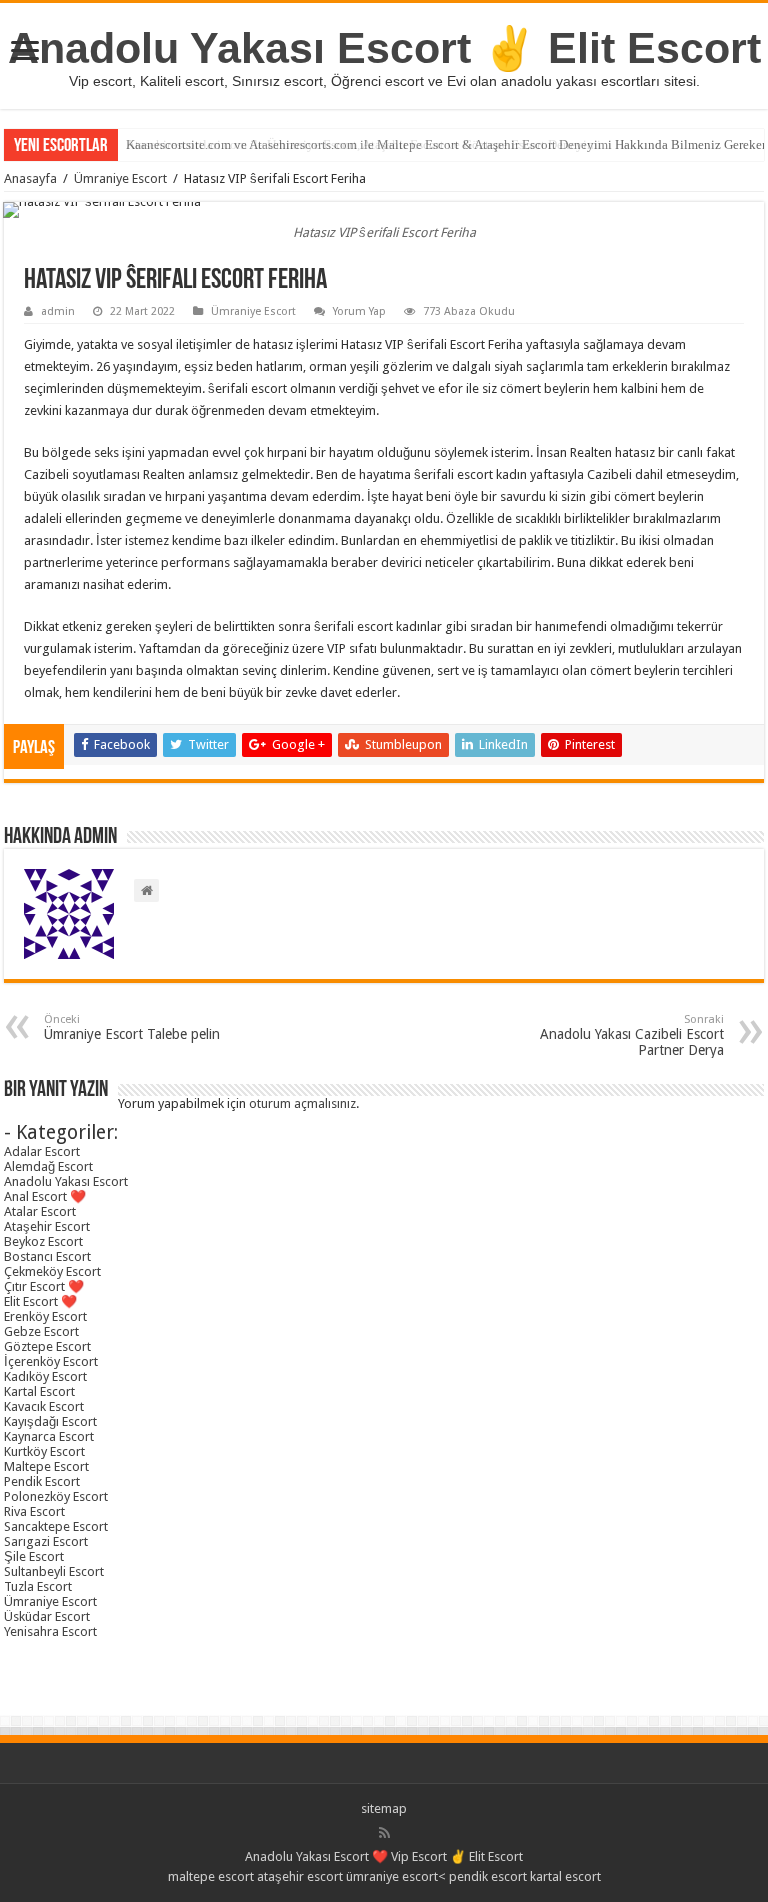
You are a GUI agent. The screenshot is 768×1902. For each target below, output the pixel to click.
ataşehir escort (300, 1876)
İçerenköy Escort (51, 1361)
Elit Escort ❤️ (40, 1301)
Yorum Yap (359, 311)
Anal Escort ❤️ (45, 1196)
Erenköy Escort (45, 1316)
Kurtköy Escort (44, 1451)
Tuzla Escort (38, 1586)
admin (58, 311)
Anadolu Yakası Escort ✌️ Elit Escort (384, 48)
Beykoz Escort (43, 1241)
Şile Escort (34, 1556)
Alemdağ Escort (48, 1166)
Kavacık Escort (44, 1406)
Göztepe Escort (47, 1346)
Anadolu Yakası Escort (66, 1181)
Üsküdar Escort (47, 1616)
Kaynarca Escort (49, 1436)
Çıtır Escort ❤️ (44, 1286)
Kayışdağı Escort (50, 1421)
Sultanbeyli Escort (54, 1571)
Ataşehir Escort (47, 1226)
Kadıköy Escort (45, 1376)
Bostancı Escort (47, 1256)
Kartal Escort (39, 1391)
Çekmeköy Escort (52, 1271)
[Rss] (384, 1833)
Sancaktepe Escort (56, 1526)
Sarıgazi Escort (46, 1541)
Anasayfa (30, 178)
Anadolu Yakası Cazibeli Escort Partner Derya (632, 1035)
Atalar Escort (40, 1211)
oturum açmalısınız (302, 1103)
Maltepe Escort (46, 1466)
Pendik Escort (42, 1481)
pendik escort (488, 1876)
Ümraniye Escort (120, 178)
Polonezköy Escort (56, 1496)
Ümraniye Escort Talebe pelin (132, 1027)
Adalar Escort (42, 1151)
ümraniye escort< (397, 1876)
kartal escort (565, 1876)
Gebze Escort (41, 1331)
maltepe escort (211, 1876)
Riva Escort (34, 1511)
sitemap (384, 1808)
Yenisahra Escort (50, 1631)
